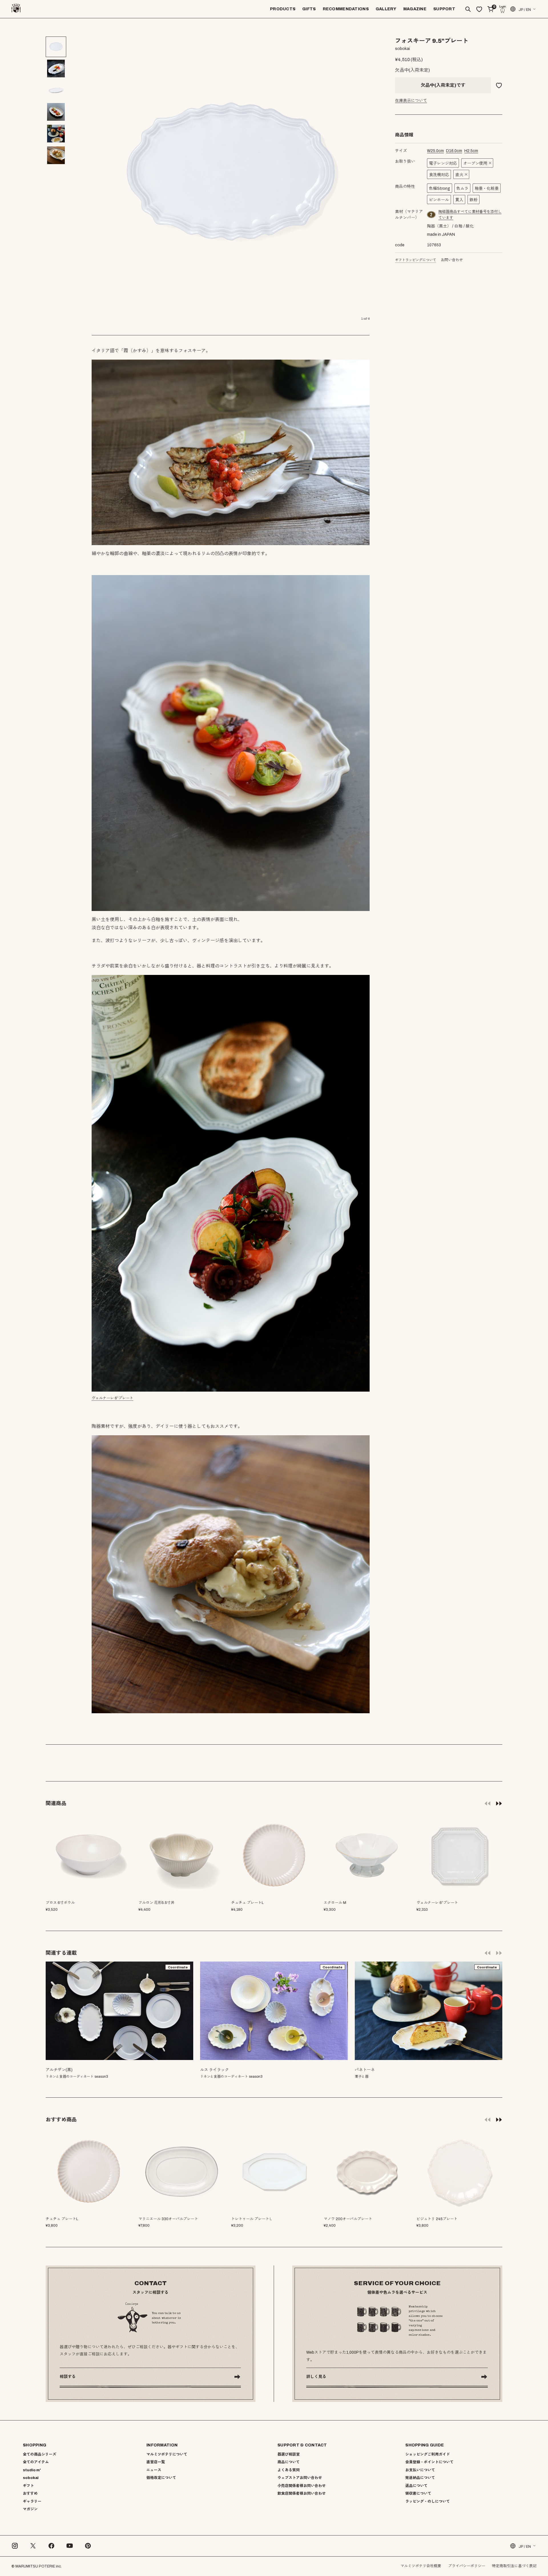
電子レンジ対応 (443, 163)
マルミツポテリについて (167, 2454)
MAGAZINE (415, 9)
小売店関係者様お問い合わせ (302, 2486)
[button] (499, 1803)
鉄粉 (474, 200)
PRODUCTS (283, 9)
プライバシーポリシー (467, 2566)
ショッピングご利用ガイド (428, 2454)
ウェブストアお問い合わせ (300, 2478)
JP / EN (525, 10)
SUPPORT (444, 9)
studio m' (32, 2470)
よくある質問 (289, 2470)
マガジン (30, 2509)
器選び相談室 (289, 2454)
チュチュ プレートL (247, 1903)
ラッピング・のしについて (428, 2502)
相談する (68, 2377)
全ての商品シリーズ (40, 2454)
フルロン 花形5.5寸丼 (156, 1903)
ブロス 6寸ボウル (60, 1903)
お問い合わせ (452, 260)
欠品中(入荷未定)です (443, 85)
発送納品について (420, 2478)
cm (435, 151)
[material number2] (432, 215)
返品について (416, 2486)
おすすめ (30, 2494)
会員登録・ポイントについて (429, 2462)
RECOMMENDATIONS (346, 9)
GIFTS (309, 9)
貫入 (459, 200)
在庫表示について (411, 101)
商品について (289, 2462)
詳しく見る (316, 2377)
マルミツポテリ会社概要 (421, 2566)
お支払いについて (420, 2470)
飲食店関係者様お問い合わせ (302, 2494)
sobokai (31, 2478)
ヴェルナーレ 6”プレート (112, 1398)
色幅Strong (440, 189)
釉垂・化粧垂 (487, 189)
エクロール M (335, 1903)
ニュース (154, 2470)
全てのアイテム (36, 2462)
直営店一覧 (156, 2462)
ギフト (28, 2486)
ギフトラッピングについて (416, 260)
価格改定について (161, 2478)
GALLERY (386, 9)
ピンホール (439, 200)
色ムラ (462, 189)
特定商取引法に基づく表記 (514, 2566)
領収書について (418, 2494)
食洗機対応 (439, 175)
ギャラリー (32, 2502)
